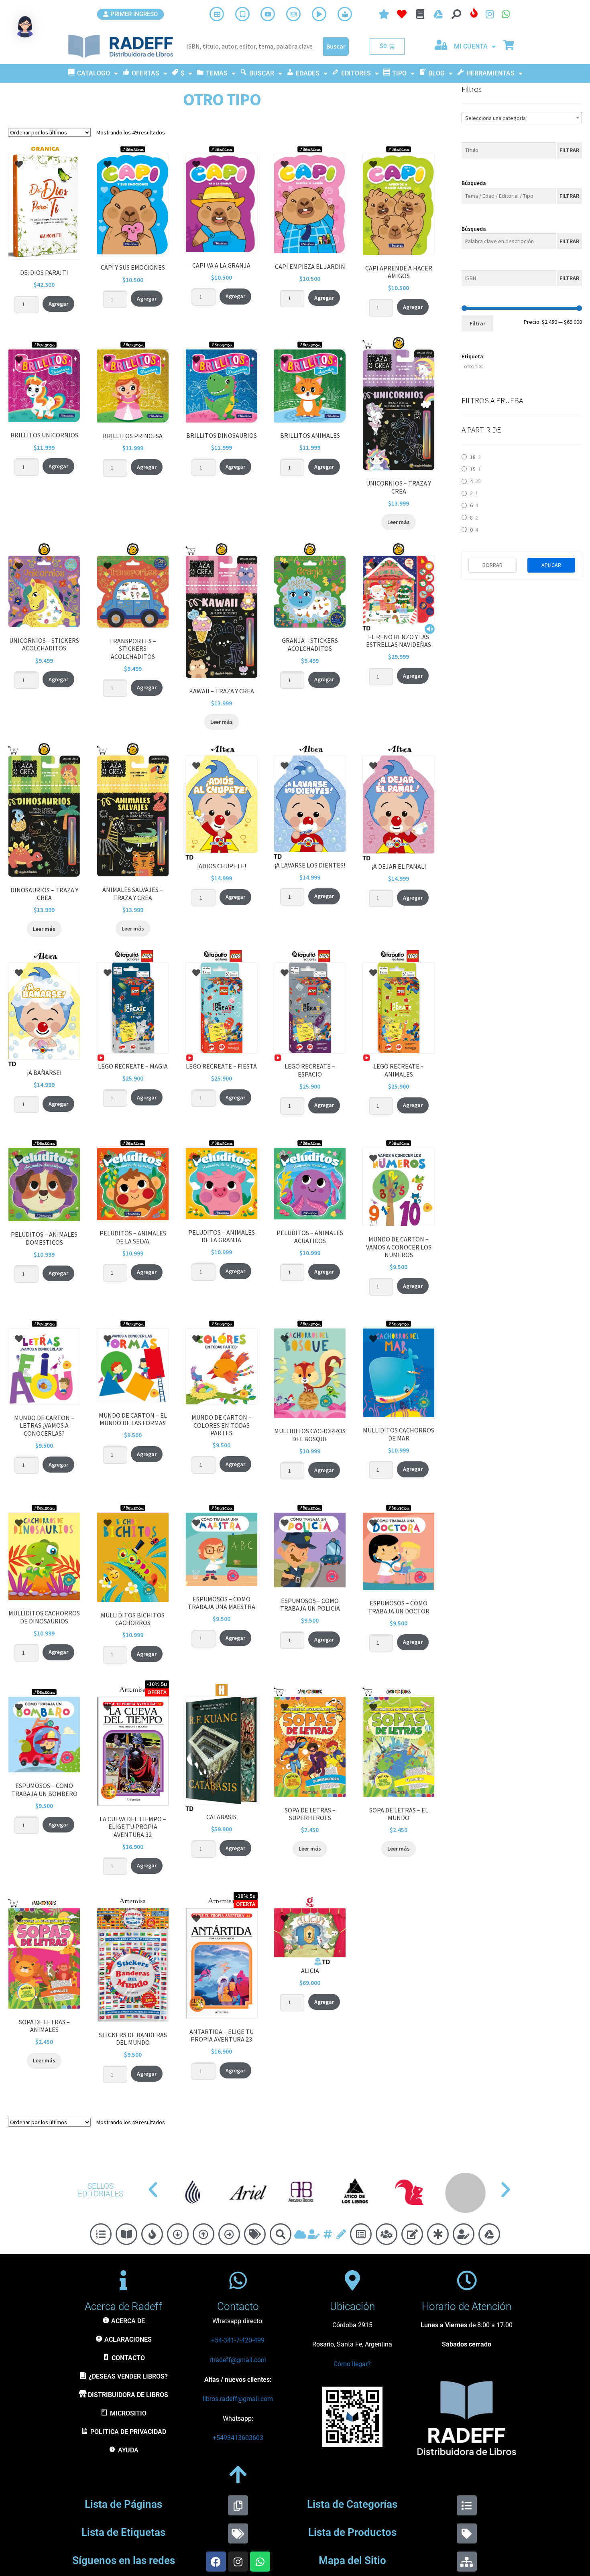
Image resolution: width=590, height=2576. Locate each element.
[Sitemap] (467, 2562)
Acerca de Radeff (123, 2306)
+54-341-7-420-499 (238, 2340)
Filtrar (477, 323)
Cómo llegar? (352, 2364)
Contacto (238, 2306)
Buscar (336, 46)
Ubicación (352, 2306)
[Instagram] (238, 2562)
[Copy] (238, 2505)
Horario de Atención (467, 2306)
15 (473, 469)
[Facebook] (216, 2562)
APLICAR (551, 565)
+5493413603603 (238, 2438)
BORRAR (492, 565)
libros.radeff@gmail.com (238, 2399)
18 (473, 457)
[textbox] (522, 118)
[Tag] (467, 2533)
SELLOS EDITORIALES (101, 2190)
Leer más (399, 522)
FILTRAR (569, 150)
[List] (467, 2505)
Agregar (58, 304)
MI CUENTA (471, 46)
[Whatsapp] (260, 2562)
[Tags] (238, 2533)
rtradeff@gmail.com (238, 2360)
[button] (153, 2190)
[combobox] (522, 118)
